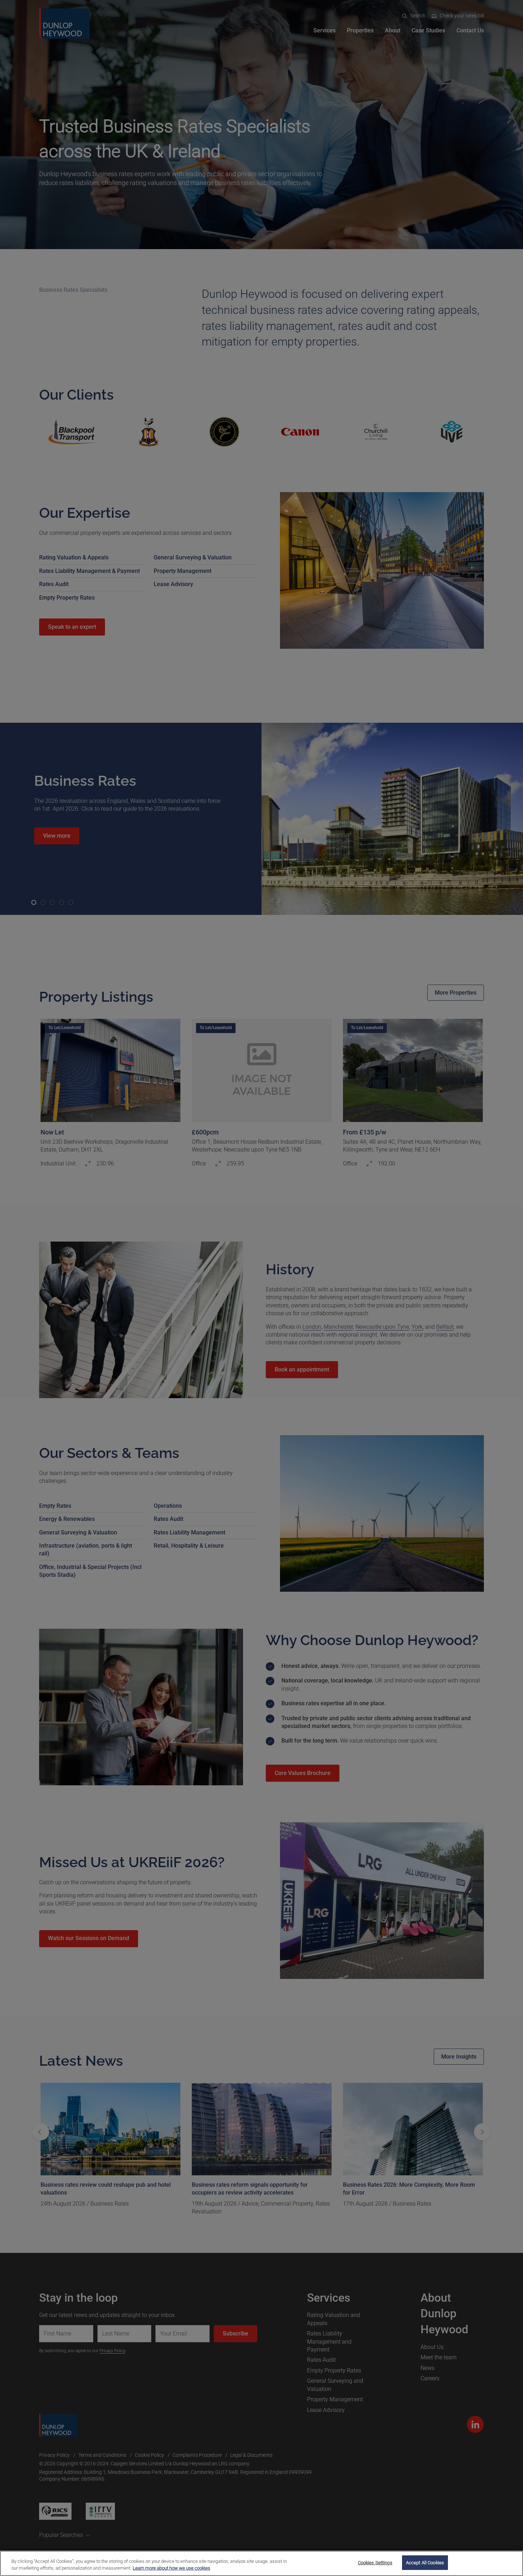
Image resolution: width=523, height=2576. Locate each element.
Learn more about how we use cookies (171, 2568)
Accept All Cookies (425, 2563)
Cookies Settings (375, 2563)
